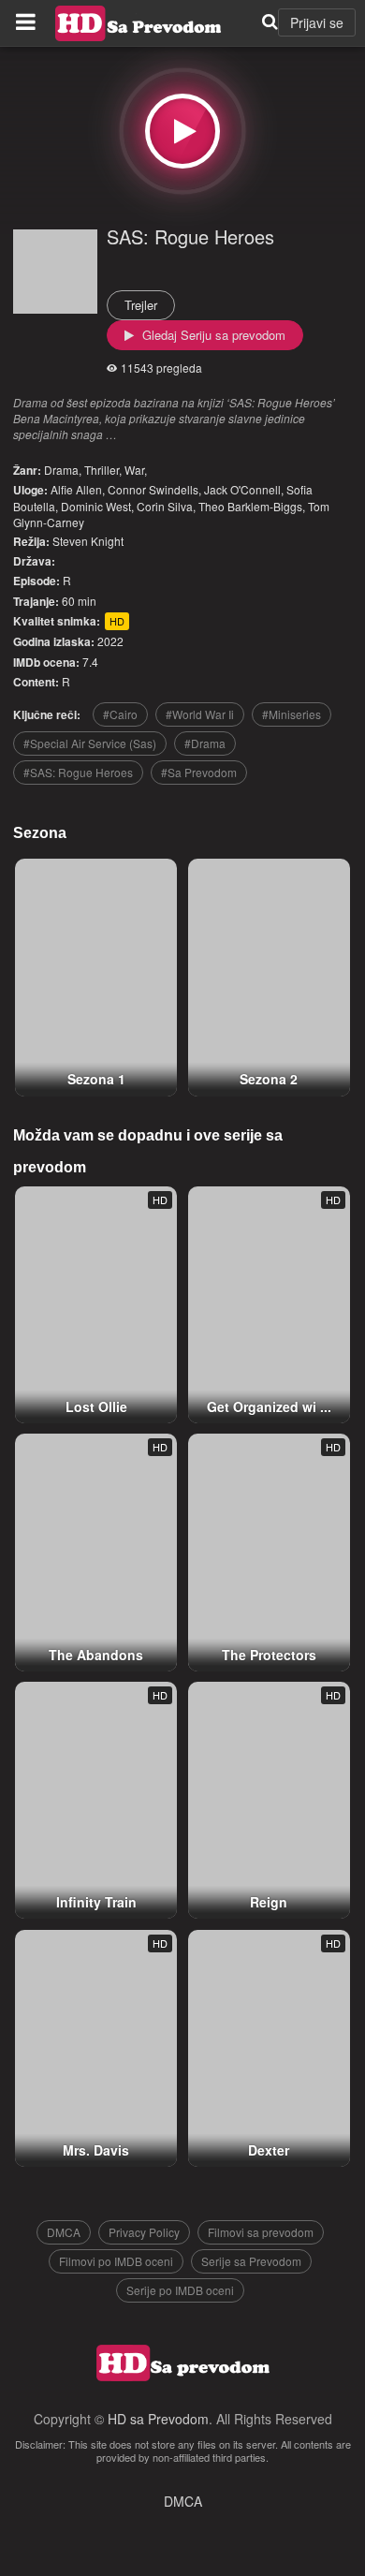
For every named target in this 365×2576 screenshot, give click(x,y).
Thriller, (103, 470)
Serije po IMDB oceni (180, 2290)
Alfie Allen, (78, 489)
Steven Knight (88, 541)
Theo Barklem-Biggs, (252, 506)
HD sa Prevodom (158, 2419)
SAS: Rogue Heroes (190, 236)
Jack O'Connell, (244, 489)
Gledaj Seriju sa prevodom (212, 335)
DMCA (64, 2232)
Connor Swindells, (154, 489)
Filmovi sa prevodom (261, 2232)
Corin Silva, (166, 506)
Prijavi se (317, 22)
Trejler (141, 305)
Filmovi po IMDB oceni (116, 2261)
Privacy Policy (144, 2232)
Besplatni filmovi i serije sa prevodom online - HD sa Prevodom (139, 23)
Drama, (63, 470)
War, (136, 470)
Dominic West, (97, 506)
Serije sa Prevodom (251, 2261)
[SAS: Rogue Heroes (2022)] (182, 131)
